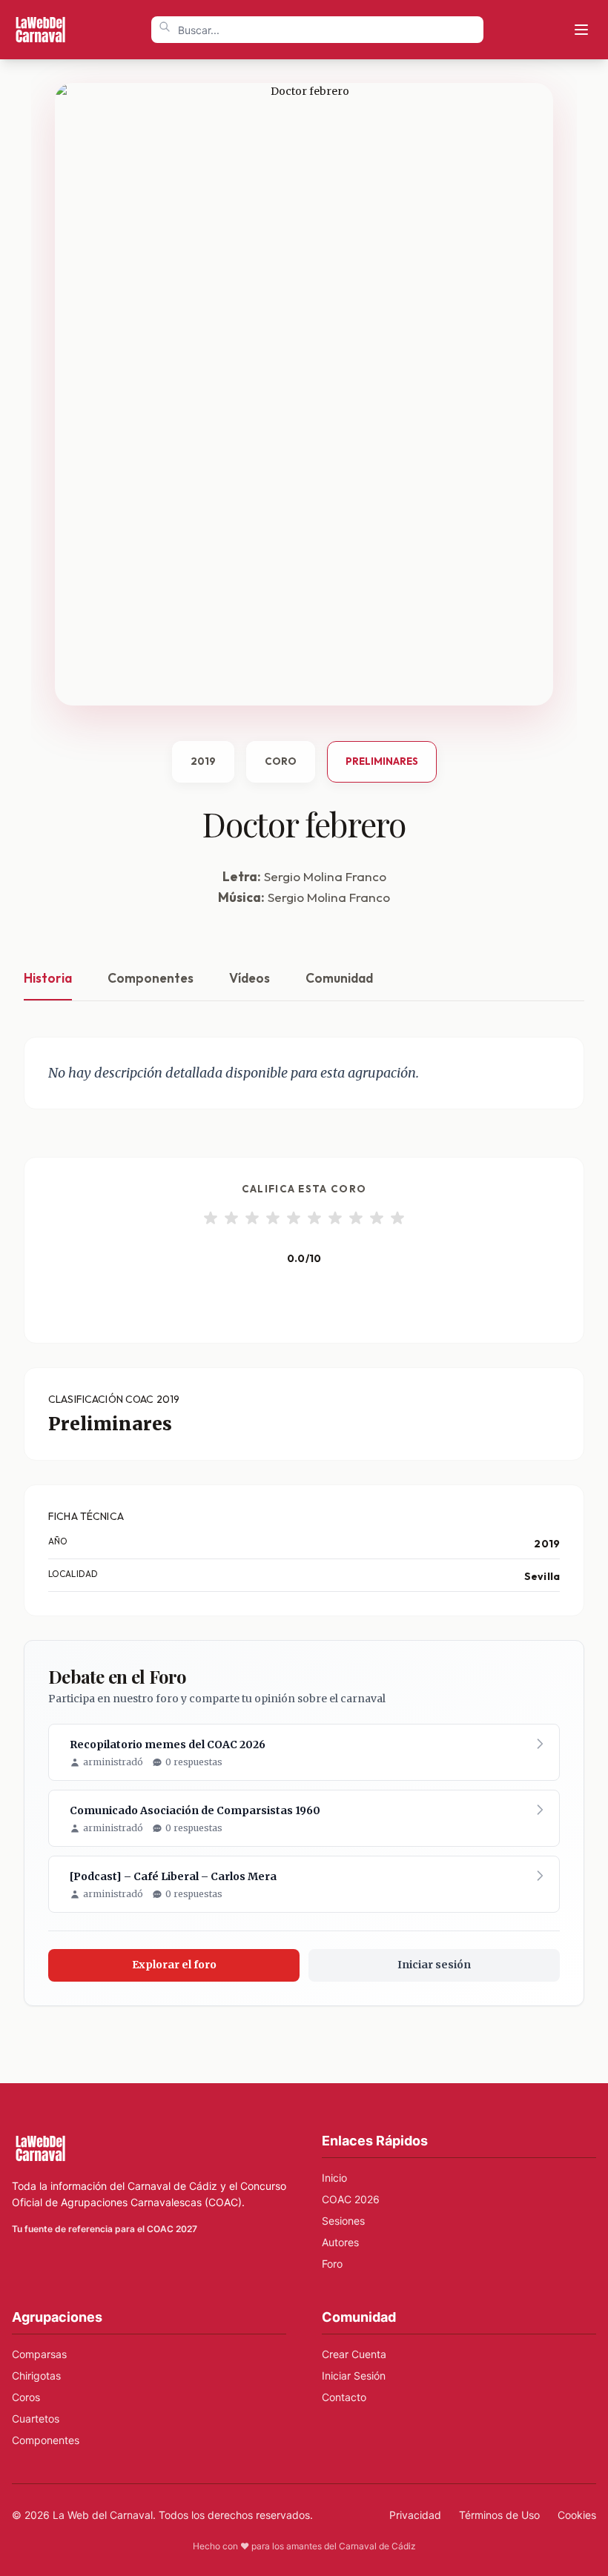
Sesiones (343, 2221)
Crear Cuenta (354, 2354)
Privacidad (415, 2515)
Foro (332, 2264)
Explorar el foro (174, 1965)
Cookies (577, 2515)
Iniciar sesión (434, 1965)
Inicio (334, 2178)
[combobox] (317, 30)
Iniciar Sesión (354, 2376)
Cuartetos (36, 2419)
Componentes (151, 978)
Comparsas (39, 2354)
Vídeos (250, 978)
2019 (203, 761)
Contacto (344, 2397)
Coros (26, 2397)
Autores (340, 2242)
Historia (48, 978)
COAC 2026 (351, 2199)
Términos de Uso (499, 2515)
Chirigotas (36, 2376)
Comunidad (339, 978)
